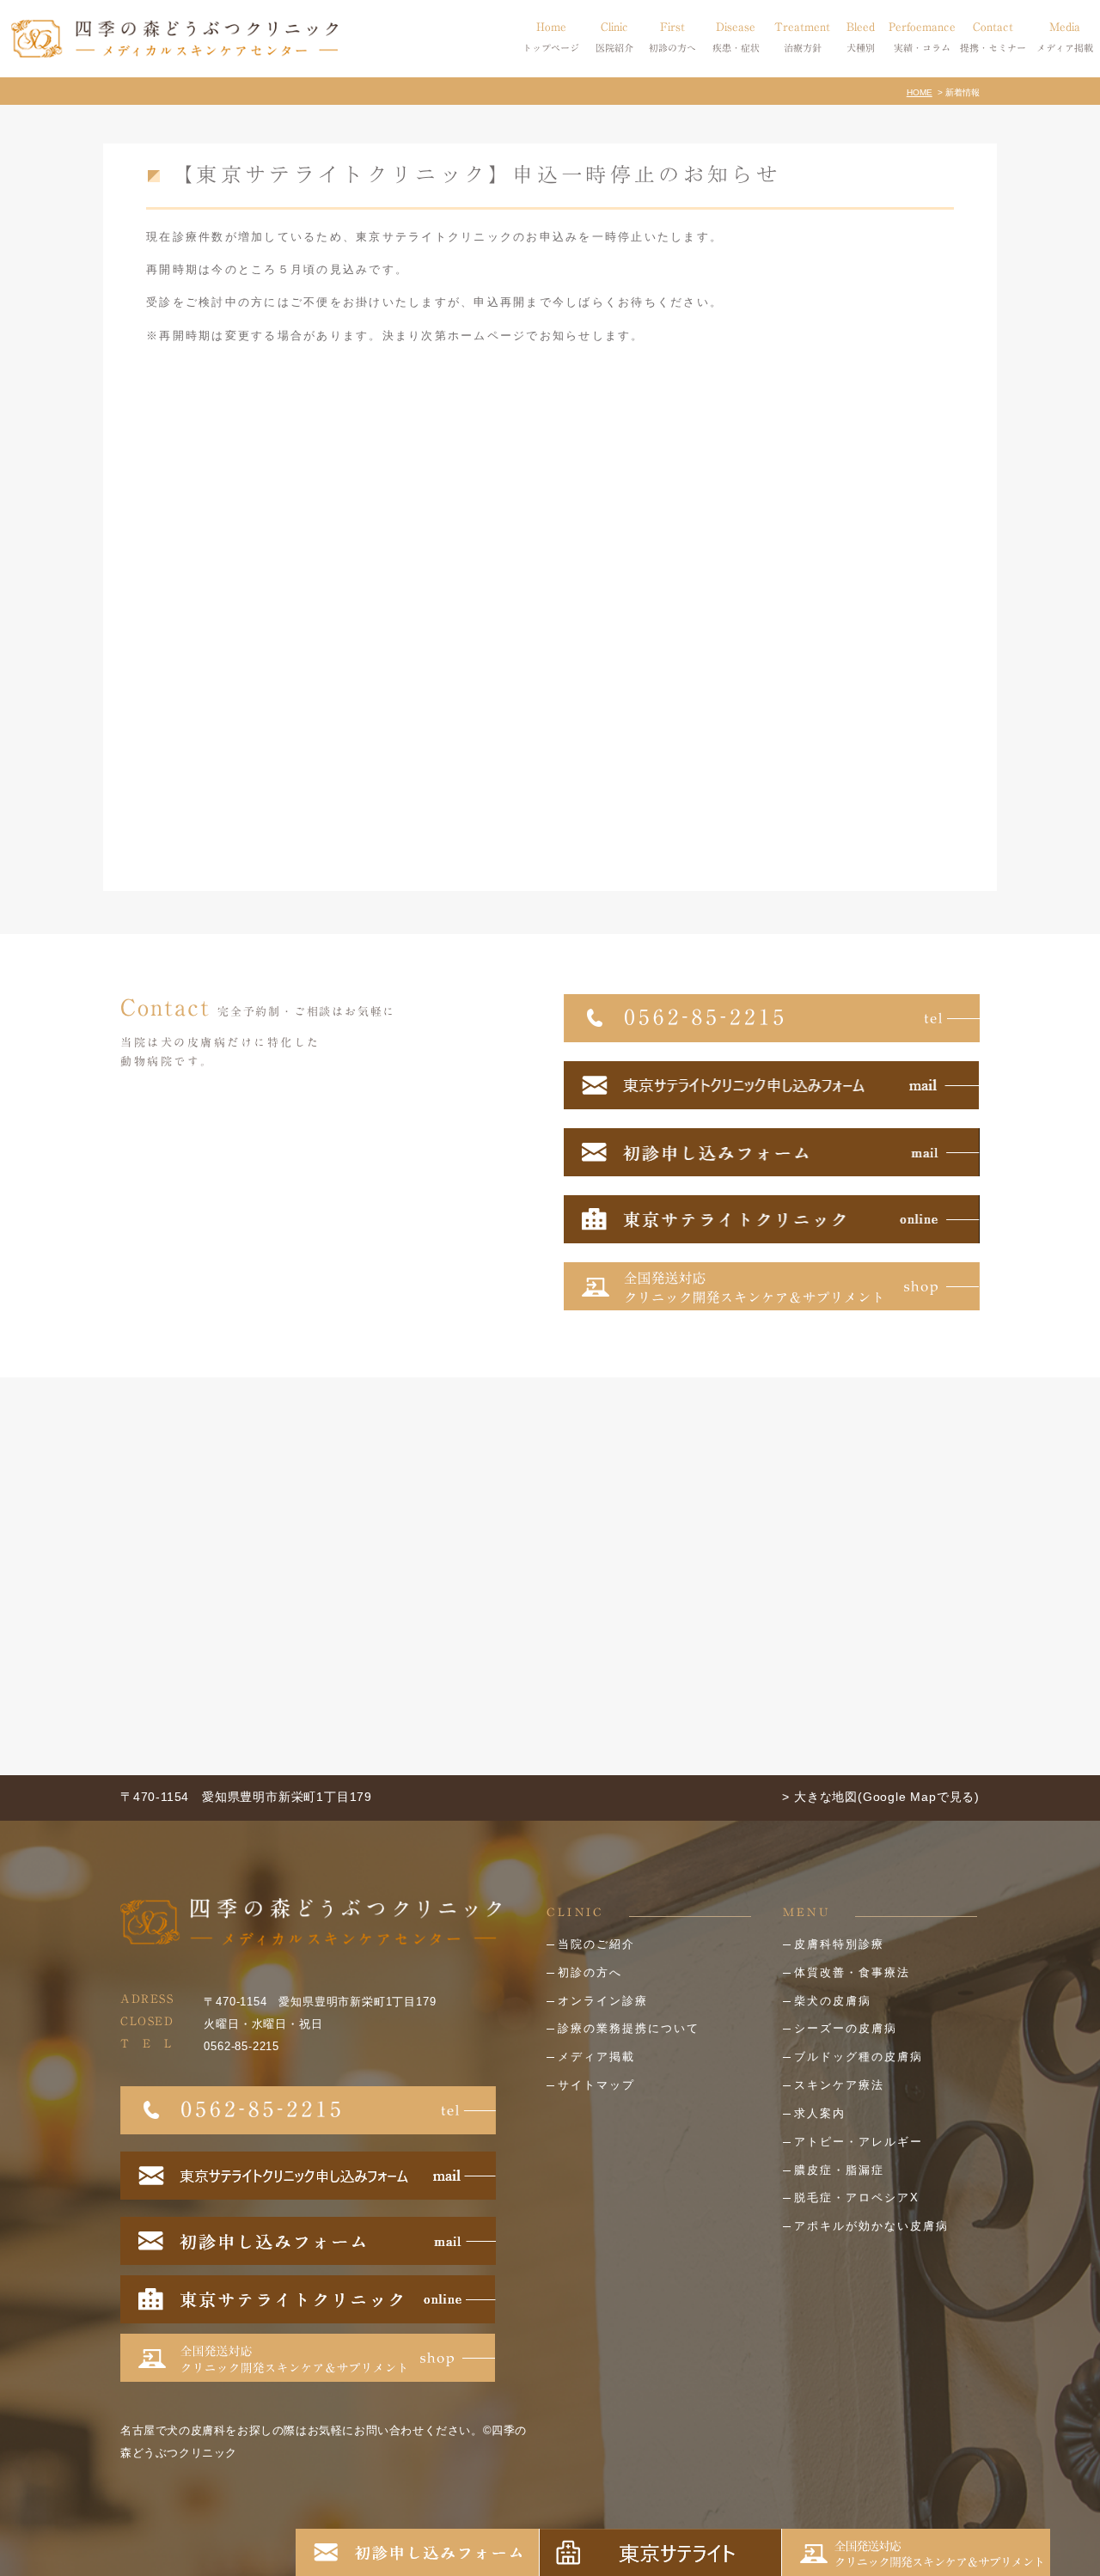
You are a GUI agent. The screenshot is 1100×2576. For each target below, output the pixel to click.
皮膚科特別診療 (839, 1944)
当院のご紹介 (596, 1944)
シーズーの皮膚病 (846, 2028)
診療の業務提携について (629, 2028)
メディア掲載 (596, 2057)
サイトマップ (596, 2085)
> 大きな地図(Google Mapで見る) (881, 1797)
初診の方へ (590, 1972)
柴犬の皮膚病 (833, 2001)
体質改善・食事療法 (852, 1972)
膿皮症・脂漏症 (839, 2170)
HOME (920, 92)
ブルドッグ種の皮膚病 (859, 2057)
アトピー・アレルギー (859, 2142)
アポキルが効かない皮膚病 (871, 2226)
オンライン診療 (603, 2001)
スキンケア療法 (839, 2085)
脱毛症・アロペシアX (857, 2198)
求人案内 (820, 2113)
